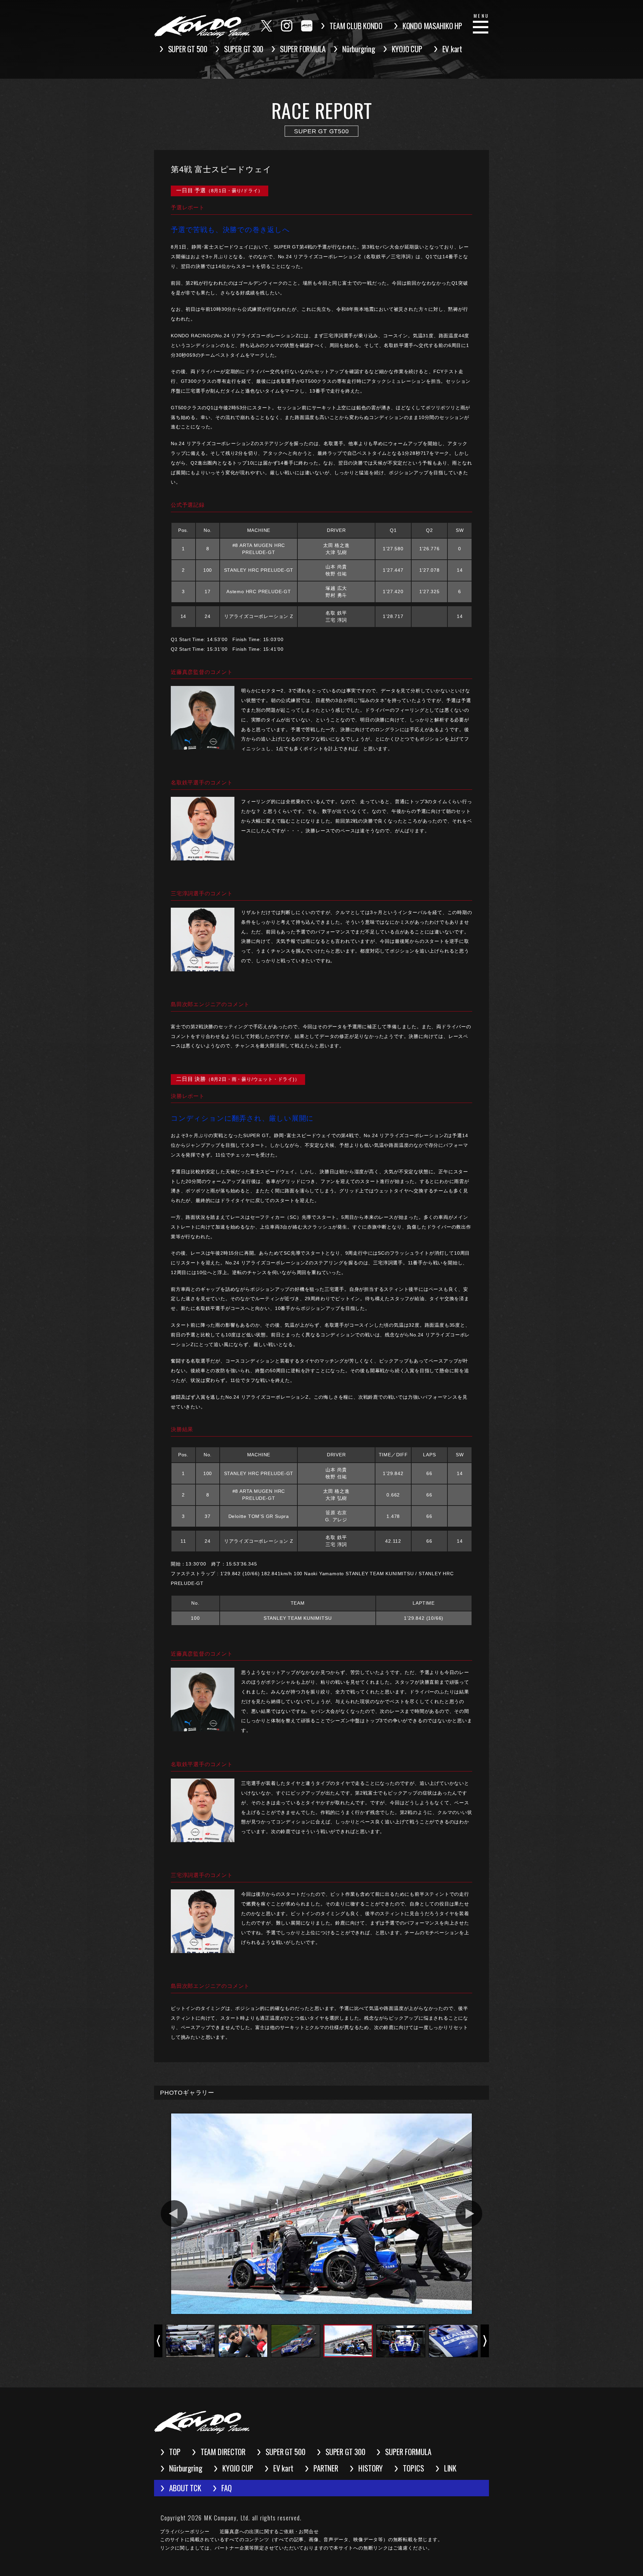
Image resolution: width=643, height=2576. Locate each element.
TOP (175, 2452)
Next (469, 2214)
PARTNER (326, 2468)
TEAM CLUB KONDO (356, 26)
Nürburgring (359, 49)
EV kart (452, 49)
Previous (174, 2214)
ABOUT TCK (185, 2488)
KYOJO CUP (407, 49)
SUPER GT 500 (188, 49)
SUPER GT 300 (244, 49)
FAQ (227, 2488)
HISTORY (371, 2468)
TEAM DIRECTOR (223, 2452)
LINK (450, 2468)
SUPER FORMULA (303, 49)
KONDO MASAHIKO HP (432, 26)
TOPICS (413, 2468)
